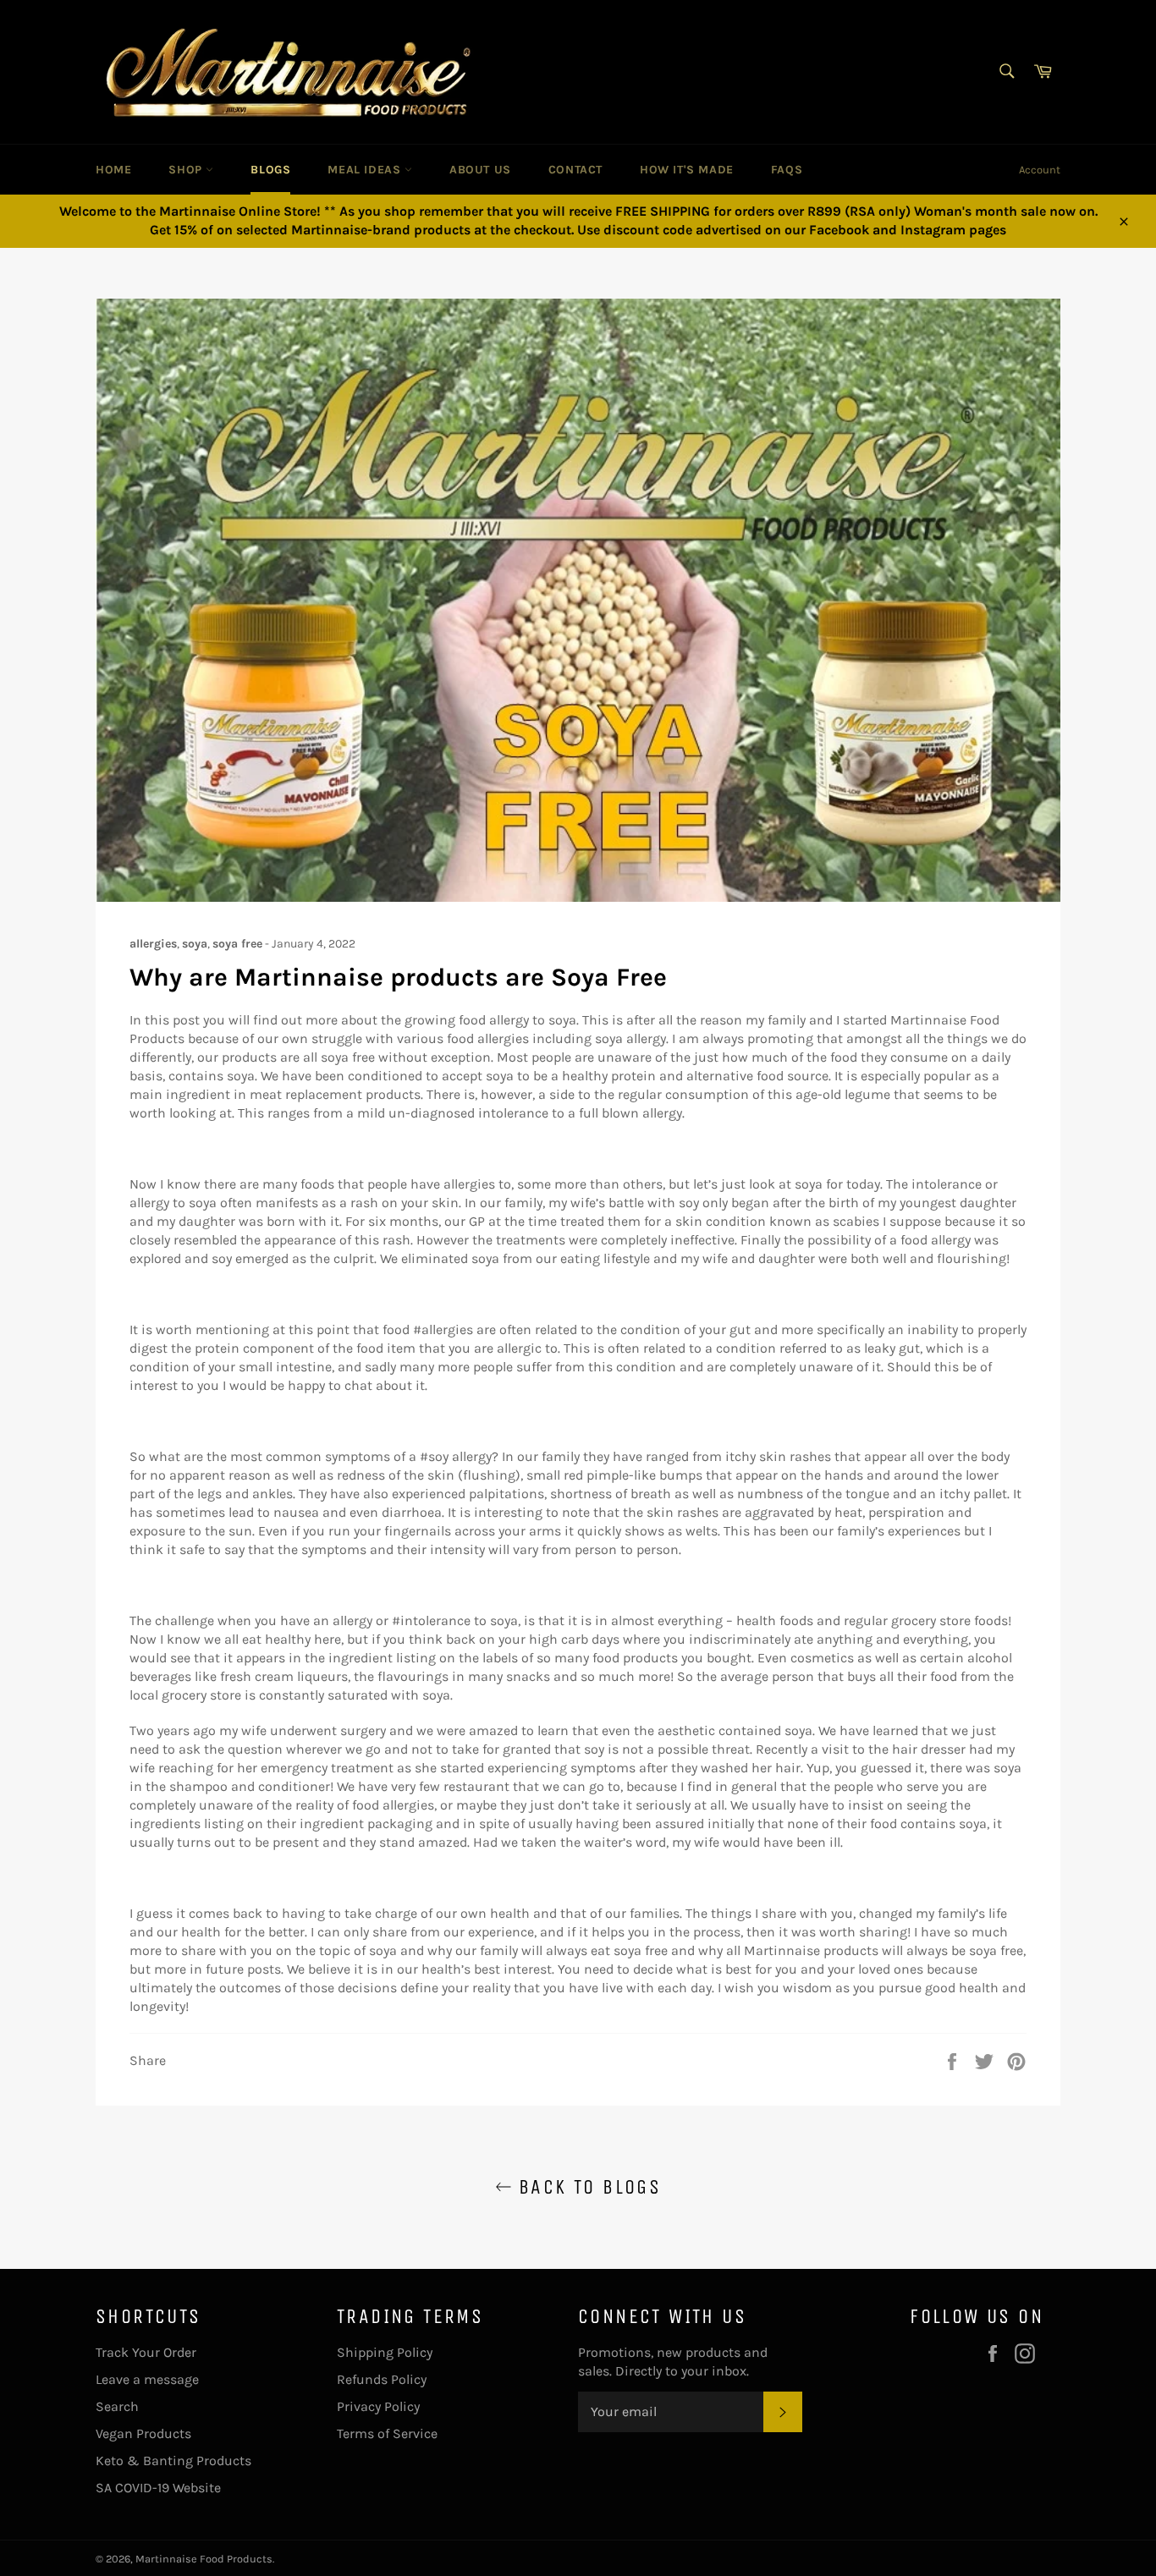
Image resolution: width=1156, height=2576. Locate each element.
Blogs (270, 170)
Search (117, 2406)
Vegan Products (143, 2433)
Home (113, 170)
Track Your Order (146, 2352)
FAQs (787, 170)
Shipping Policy (385, 2352)
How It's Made (687, 170)
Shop (187, 170)
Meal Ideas (366, 170)
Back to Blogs (587, 2187)
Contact (575, 170)
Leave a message (147, 2379)
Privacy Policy (378, 2406)
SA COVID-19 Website (158, 2488)
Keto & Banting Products (173, 2461)
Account (1040, 170)
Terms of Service (387, 2433)
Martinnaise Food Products (204, 2559)
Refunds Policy (382, 2379)
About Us (480, 170)
